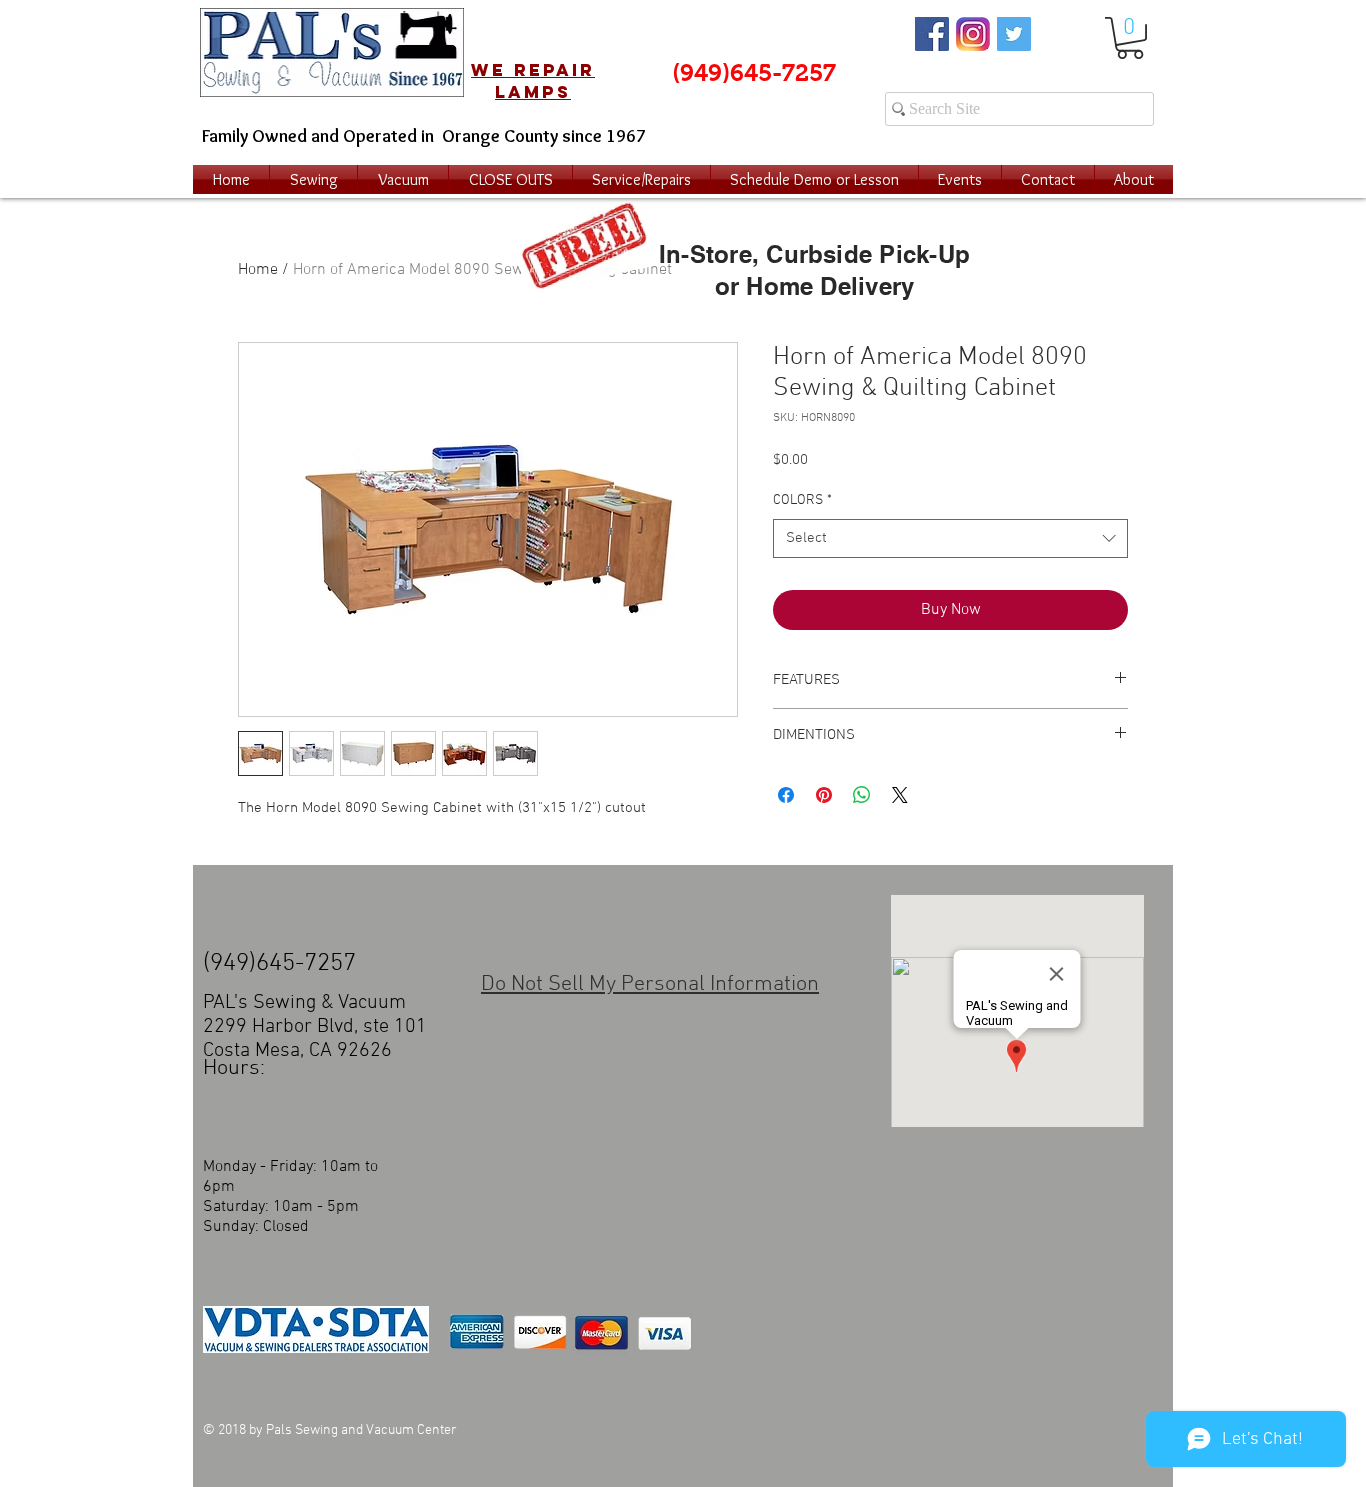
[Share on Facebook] (786, 795)
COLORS (802, 500)
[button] (1130, 38)
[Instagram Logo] (973, 34)
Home (258, 270)
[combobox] (950, 538)
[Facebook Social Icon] (932, 34)
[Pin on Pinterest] (824, 795)
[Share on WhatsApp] (862, 795)
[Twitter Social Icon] (1014, 34)
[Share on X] (900, 795)
